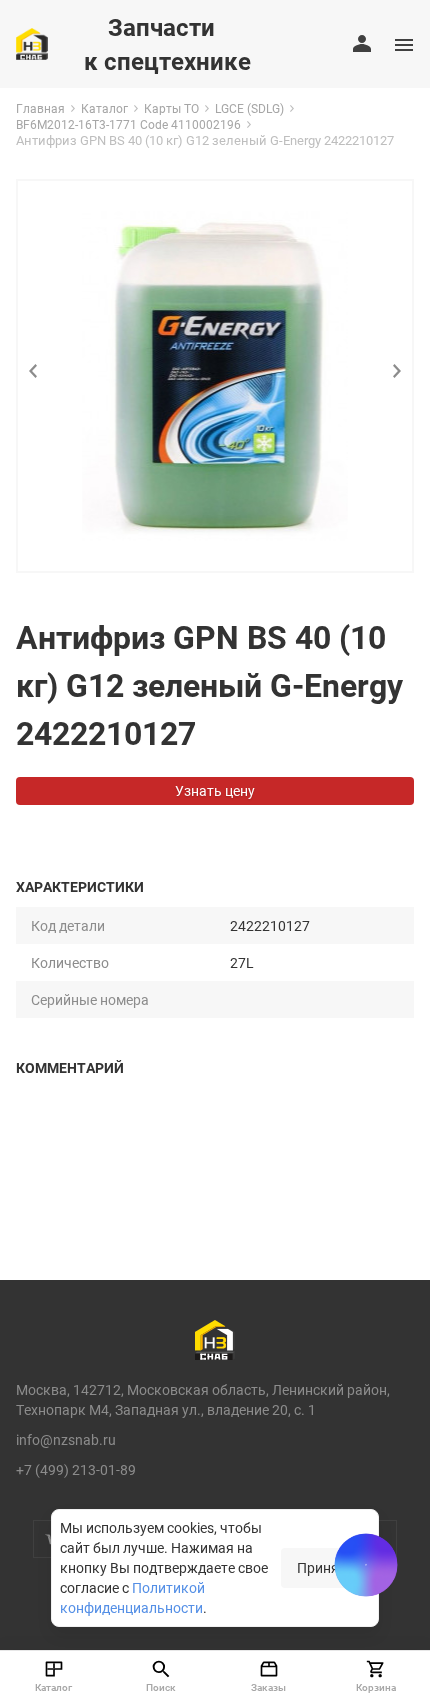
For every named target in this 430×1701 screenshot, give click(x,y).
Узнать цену (215, 790)
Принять (325, 1567)
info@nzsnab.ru (66, 1439)
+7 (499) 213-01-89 (76, 1469)
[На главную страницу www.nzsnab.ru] (32, 44)
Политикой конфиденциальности (132, 1597)
